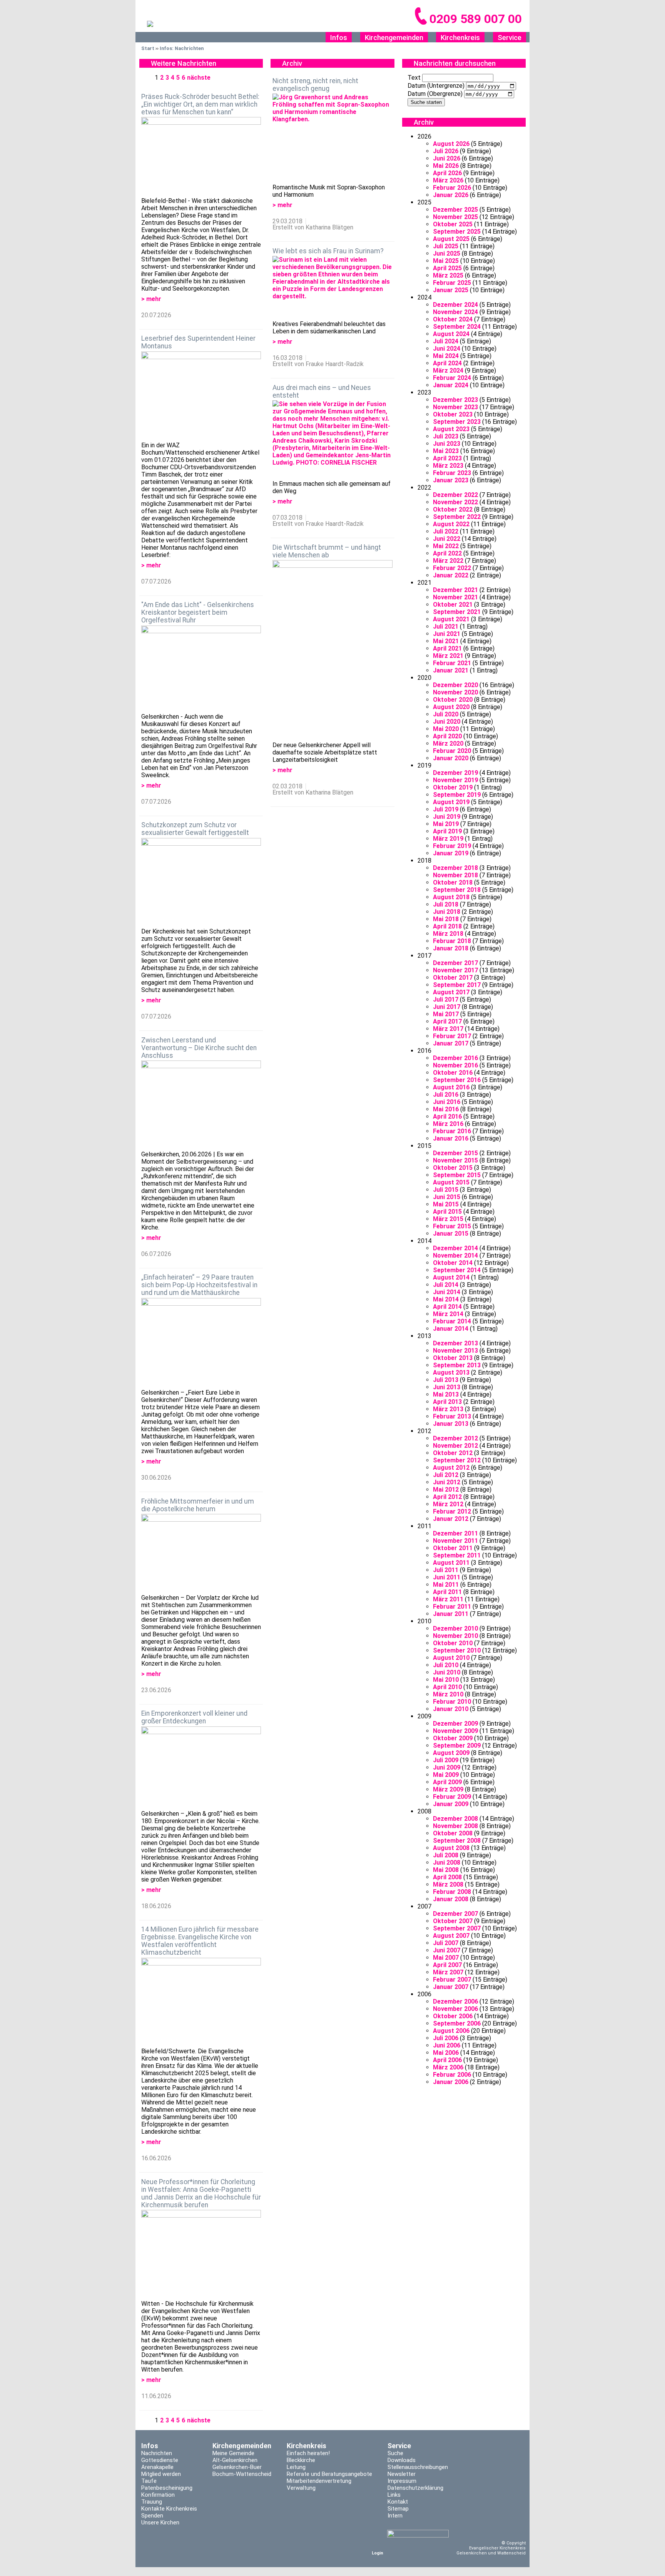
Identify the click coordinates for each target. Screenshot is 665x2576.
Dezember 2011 (455, 1533)
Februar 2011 (452, 1607)
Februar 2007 (452, 1980)
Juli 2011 (446, 1570)
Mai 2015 (446, 1204)
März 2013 (448, 1409)
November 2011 (455, 1541)
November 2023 (455, 407)
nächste (199, 78)
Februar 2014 (452, 1321)
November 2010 (455, 1636)
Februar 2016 (452, 1131)
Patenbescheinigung (167, 2488)
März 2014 (448, 1314)
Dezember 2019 (455, 773)
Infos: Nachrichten (182, 48)
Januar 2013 (451, 1424)
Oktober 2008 (453, 1833)
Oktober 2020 (453, 700)
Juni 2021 (447, 634)
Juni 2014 (447, 1292)
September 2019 (457, 795)
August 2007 (451, 1936)
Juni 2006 (447, 2045)
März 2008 (448, 1884)
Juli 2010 (446, 1665)
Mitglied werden (161, 2474)
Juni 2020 (447, 722)
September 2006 (457, 2023)
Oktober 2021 (453, 605)
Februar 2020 (452, 751)
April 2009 (447, 1782)
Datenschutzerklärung (415, 2488)
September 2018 (457, 890)
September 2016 (457, 1080)
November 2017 (455, 970)
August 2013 (451, 1372)
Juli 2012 (446, 1475)
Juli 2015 (446, 1190)
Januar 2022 (451, 575)
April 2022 (447, 553)
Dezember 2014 (455, 1248)
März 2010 (448, 1694)
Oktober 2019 (453, 787)
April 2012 (447, 1497)
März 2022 (448, 561)
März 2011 (448, 1599)
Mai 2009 (446, 1775)
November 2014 (455, 1255)
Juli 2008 (446, 1855)
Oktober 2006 (453, 2016)
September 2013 (457, 1365)
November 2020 (455, 692)
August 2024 (451, 334)
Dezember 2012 (455, 1438)
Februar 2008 (452, 1892)
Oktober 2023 (453, 414)
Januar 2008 (451, 1899)
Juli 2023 (446, 436)
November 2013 (455, 1351)
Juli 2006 (446, 2038)
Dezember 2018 (455, 868)
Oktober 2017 (453, 978)
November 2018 (455, 875)
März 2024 (448, 371)
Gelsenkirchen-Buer (237, 2467)
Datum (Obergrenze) (435, 94)
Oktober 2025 (453, 224)
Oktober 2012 (453, 1453)
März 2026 (448, 180)
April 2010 (447, 1687)
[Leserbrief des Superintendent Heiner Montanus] (201, 396)
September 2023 (457, 422)
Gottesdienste (160, 2460)
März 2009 (448, 1789)
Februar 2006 (452, 2075)
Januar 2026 (451, 195)
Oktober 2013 (453, 1358)
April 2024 (447, 363)
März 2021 (448, 656)
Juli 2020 (446, 714)
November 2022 (455, 502)
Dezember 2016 (455, 1058)
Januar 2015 (451, 1234)
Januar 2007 (451, 1987)
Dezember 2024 (455, 305)
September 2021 (457, 612)
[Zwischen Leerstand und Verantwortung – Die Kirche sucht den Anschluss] (201, 1105)
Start (148, 48)
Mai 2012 (446, 1490)
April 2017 (447, 1021)
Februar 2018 (452, 941)
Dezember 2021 (455, 590)
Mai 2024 (446, 356)
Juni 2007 (447, 1950)
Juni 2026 (447, 158)
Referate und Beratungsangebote (329, 2474)
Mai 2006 (446, 2053)
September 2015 (457, 1175)
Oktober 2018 (453, 882)
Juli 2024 (446, 341)
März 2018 (448, 934)
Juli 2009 (446, 1760)
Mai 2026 (446, 166)
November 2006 (455, 2009)
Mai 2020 (446, 729)
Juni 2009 (447, 1767)
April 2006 (447, 2060)
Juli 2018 (446, 904)
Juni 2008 (447, 1863)
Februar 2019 (452, 846)
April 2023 (447, 458)
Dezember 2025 (455, 210)
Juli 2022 (446, 531)
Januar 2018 (451, 948)
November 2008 (455, 1826)
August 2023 (451, 429)
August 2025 (451, 239)
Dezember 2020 (455, 685)
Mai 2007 (446, 1958)
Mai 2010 (446, 1680)
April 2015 (447, 1212)
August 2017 (451, 992)
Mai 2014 (446, 1299)
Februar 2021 (452, 663)
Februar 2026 (452, 188)
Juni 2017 (447, 1007)
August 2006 (451, 2031)
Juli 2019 (446, 809)
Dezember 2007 (455, 1914)
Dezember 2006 (455, 2001)
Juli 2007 (446, 1943)
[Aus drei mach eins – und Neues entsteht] (332, 440)
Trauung (152, 2502)
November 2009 (455, 1731)
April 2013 (447, 1402)
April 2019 (447, 831)
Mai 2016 (446, 1109)
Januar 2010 (451, 1709)
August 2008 (451, 1848)
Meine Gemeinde (233, 2453)
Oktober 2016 (453, 1073)
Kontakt (398, 2502)
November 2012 (455, 1446)
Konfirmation (158, 2495)
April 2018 (447, 926)
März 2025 (448, 275)
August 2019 (451, 802)
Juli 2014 (446, 1285)
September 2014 (457, 1270)
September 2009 (457, 1745)
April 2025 (447, 268)
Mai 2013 (446, 1394)
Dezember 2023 (455, 400)
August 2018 (451, 897)
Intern (395, 2516)
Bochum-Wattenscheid (242, 2474)
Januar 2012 (451, 1519)
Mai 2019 (446, 824)
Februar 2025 (452, 283)
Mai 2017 (446, 1014)
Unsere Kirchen (160, 2522)
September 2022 (457, 517)
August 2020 (451, 707)
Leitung (296, 2467)
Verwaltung (301, 2488)
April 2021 (447, 648)
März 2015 (448, 1219)
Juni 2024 (447, 349)
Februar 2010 (452, 1702)
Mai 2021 (446, 641)
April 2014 (447, 1307)
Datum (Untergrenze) (436, 86)
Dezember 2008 (455, 1819)
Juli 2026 (446, 151)
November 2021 (455, 597)
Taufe (149, 2481)
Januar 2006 (451, 2082)
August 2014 (451, 1277)
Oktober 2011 (453, 1548)
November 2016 (455, 1065)
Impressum (402, 2481)
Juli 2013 (446, 1380)
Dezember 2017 (455, 963)
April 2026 (447, 173)
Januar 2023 (451, 480)
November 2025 (455, 217)
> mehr (151, 299)
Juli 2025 (446, 246)
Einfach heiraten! (308, 2453)
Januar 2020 (451, 758)
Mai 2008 (446, 1870)
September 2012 (457, 1460)
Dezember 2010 (455, 1628)
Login (378, 2553)
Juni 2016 (447, 1102)
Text (414, 78)
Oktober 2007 (453, 1921)
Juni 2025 (447, 253)
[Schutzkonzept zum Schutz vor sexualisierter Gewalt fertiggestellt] (201, 883)
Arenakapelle (157, 2467)
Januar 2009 (451, 1804)
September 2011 (457, 1555)
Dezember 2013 (455, 1343)
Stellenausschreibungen (418, 2467)
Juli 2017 (446, 999)
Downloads (402, 2460)
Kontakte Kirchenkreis (169, 2509)
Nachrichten (157, 2453)
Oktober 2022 (453, 509)
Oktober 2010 (453, 1643)
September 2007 (457, 1928)
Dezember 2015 (455, 1153)
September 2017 (457, 985)
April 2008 (447, 1877)
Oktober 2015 (453, 1168)
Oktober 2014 (453, 1263)
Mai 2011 (446, 1585)
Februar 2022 (452, 568)
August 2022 (451, 524)
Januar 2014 (451, 1329)
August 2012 (451, 1468)
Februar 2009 (452, 1797)
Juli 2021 (446, 626)
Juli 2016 (446, 1095)
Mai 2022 (446, 546)
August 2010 (451, 1658)
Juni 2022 (447, 539)
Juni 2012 (447, 1482)
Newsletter (402, 2474)
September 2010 (457, 1650)
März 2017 (448, 1029)
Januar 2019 (451, 853)
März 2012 (448, 1504)
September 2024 (457, 327)
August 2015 (451, 1182)
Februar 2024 (452, 378)
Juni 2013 (447, 1387)
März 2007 (448, 1972)
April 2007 (447, 1965)
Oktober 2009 (453, 1738)
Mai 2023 (446, 451)
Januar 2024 (451, 385)
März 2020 (448, 744)
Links (394, 2495)
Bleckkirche (301, 2460)
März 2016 (448, 1124)
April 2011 (447, 1592)
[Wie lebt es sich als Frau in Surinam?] (332, 288)
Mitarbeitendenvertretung (319, 2481)
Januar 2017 (451, 1043)
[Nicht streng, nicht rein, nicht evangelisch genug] (332, 139)
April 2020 (447, 736)
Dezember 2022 (455, 495)
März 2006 (448, 2067)
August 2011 (451, 1563)
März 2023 (448, 466)
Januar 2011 (451, 1614)
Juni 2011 (447, 1577)
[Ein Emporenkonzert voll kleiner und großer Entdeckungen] (201, 1768)
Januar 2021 (451, 670)
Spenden (152, 2516)
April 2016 (447, 1117)
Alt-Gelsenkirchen (235, 2460)
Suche (395, 2453)
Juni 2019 (447, 817)
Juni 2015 (447, 1197)
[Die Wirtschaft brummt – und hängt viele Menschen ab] (332, 651)
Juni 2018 (447, 912)
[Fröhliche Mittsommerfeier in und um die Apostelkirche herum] (201, 1554)
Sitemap (398, 2509)
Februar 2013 (452, 1416)
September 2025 (457, 232)
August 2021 (451, 619)
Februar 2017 (452, 1036)
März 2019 (448, 839)
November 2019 (455, 780)
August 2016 (451, 1087)
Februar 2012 (452, 1511)
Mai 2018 (446, 919)
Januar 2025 (451, 290)
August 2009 (451, 1753)
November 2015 (455, 1160)
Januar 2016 (451, 1138)
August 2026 (451, 144)
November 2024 (455, 312)
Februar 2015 (452, 1226)
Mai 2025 (446, 261)
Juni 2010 (447, 1672)
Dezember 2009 (455, 1724)
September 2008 (457, 1841)
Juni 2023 (447, 444)
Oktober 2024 (453, 319)
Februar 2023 (452, 473)
